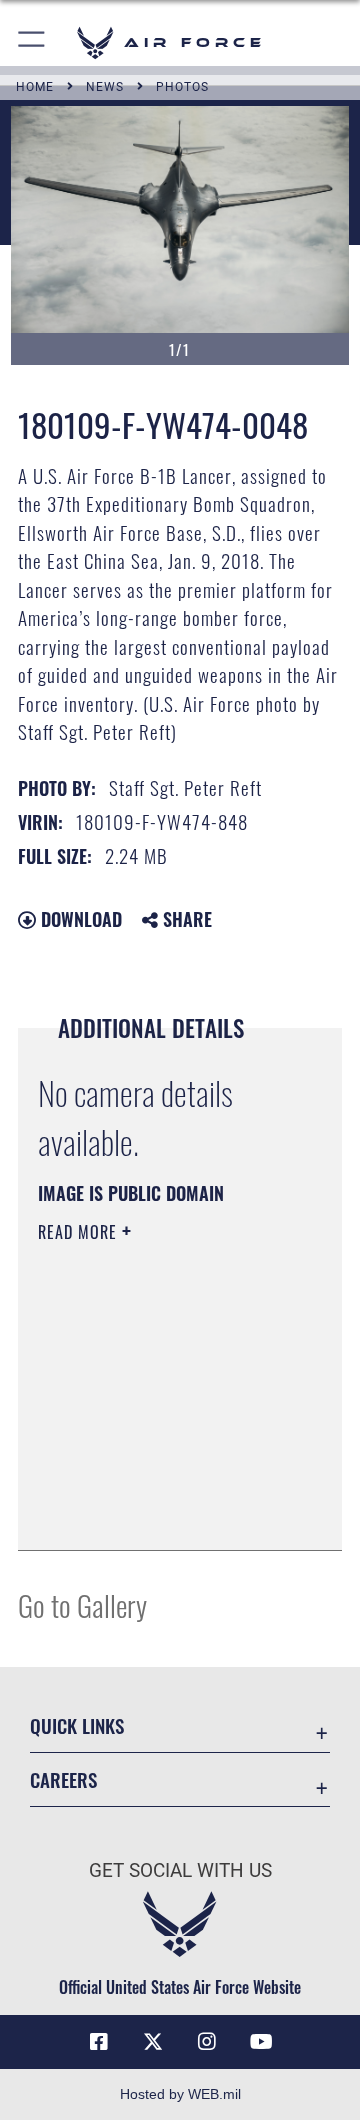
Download (79, 919)
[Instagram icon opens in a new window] (207, 2042)
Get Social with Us (180, 1870)
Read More (80, 1232)
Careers (63, 1779)
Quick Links (77, 1725)
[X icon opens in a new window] (153, 2042)
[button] (32, 42)
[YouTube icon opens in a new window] (261, 2042)
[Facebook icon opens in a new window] (99, 2042)
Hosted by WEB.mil (180, 2094)
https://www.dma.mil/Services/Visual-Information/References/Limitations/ (159, 1513)
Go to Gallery (82, 1604)
